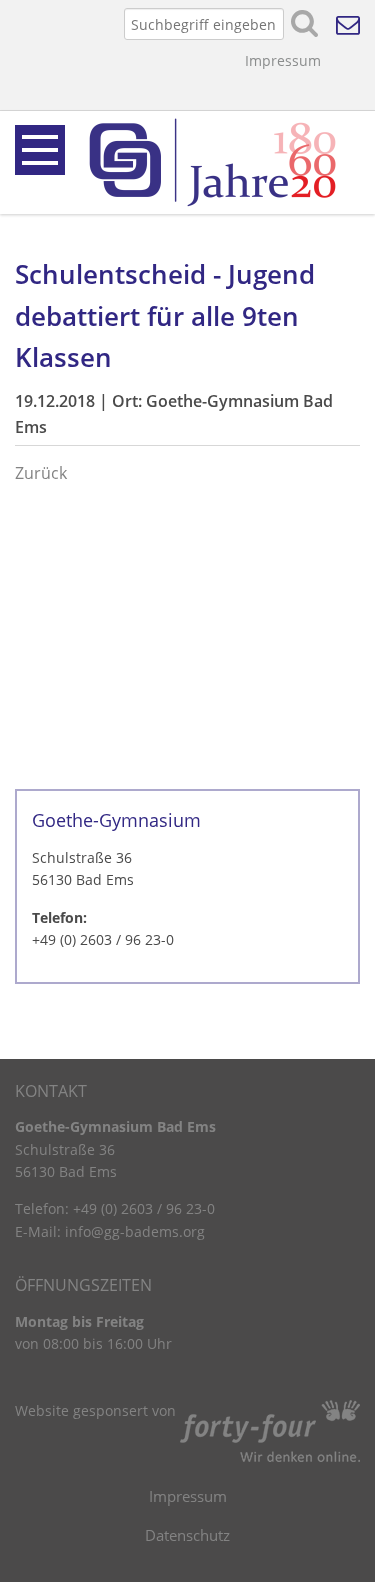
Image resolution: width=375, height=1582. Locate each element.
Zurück (41, 473)
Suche (305, 24)
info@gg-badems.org (135, 1231)
